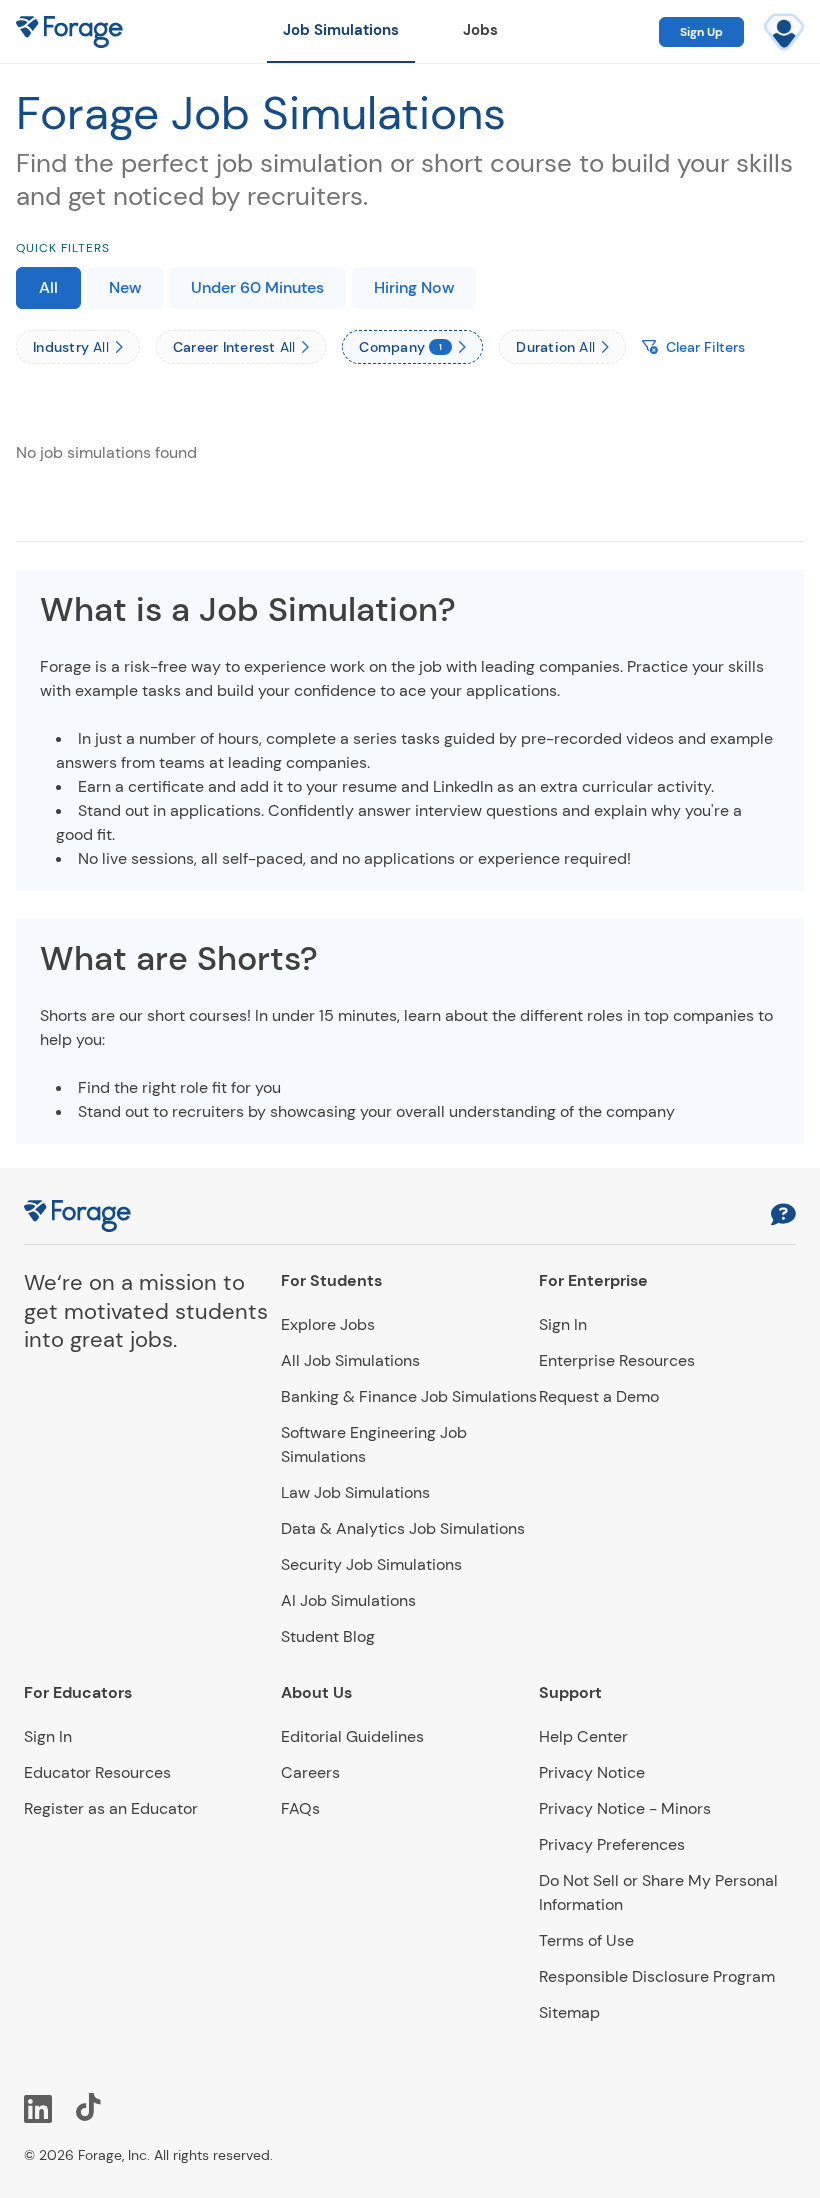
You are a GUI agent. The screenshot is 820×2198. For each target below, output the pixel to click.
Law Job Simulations (355, 1492)
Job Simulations (341, 30)
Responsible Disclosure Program (657, 1976)
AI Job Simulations (348, 1600)
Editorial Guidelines (352, 1736)
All (48, 287)
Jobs (480, 30)
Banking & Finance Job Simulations (409, 1396)
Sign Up (701, 32)
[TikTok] (90, 2107)
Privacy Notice (592, 1772)
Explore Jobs (328, 1324)
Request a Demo (599, 1396)
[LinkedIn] (38, 2107)
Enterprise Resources (617, 1360)
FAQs (300, 1808)
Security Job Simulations (371, 1564)
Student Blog (328, 1636)
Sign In (563, 1324)
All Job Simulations (350, 1360)
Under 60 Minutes (257, 287)
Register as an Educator (111, 1808)
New (125, 287)
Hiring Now (414, 287)
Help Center (583, 1736)
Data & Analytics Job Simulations (403, 1528)
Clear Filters (705, 347)
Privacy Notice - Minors (625, 1808)
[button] (783, 1216)
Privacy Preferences (612, 1844)
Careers (310, 1772)
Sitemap (569, 2012)
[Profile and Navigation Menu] (784, 32)
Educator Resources (97, 1772)
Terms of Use (586, 1940)
